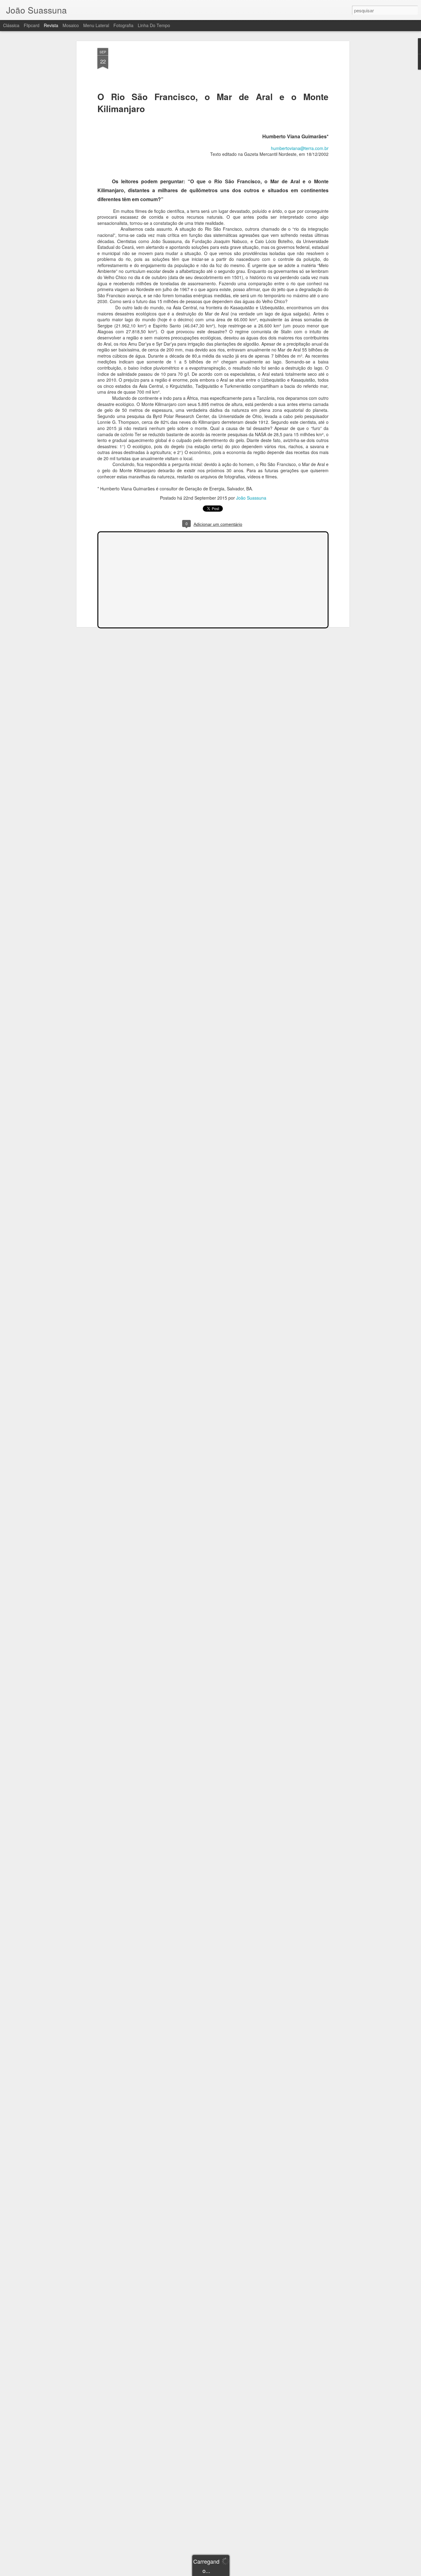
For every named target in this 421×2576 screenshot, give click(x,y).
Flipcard (32, 25)
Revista (51, 25)
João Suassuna (251, 498)
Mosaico (71, 25)
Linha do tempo (154, 25)
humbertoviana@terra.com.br (300, 148)
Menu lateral (96, 25)
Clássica (11, 25)
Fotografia (123, 25)
